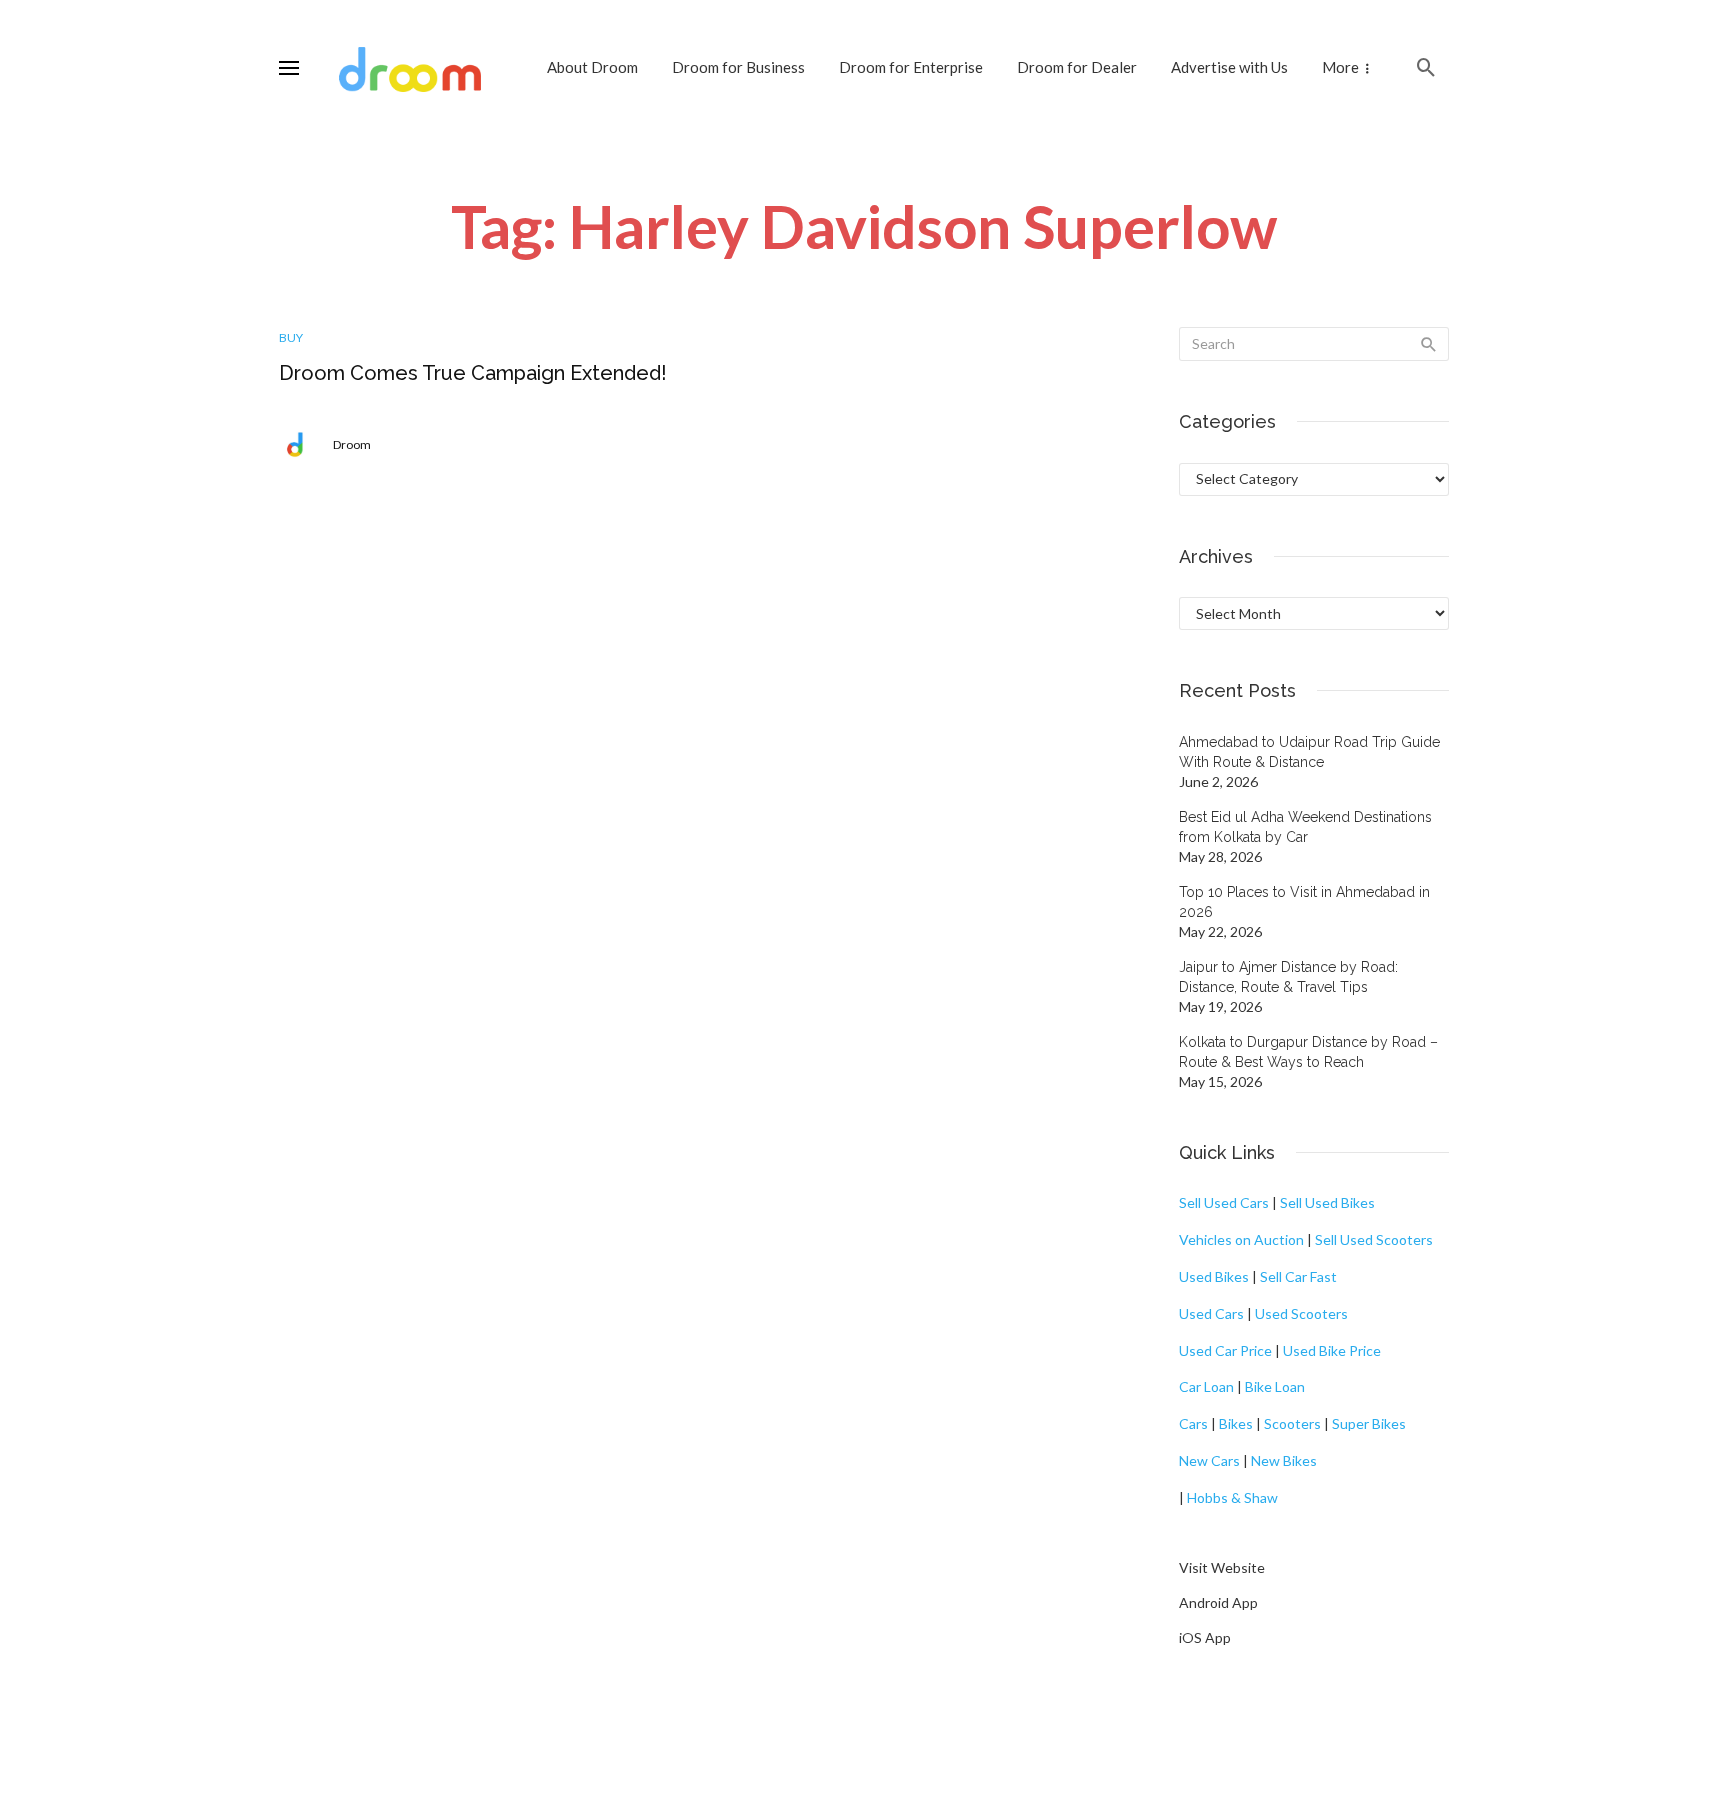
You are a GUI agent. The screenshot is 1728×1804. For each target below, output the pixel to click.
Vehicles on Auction (1241, 1239)
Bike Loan (1275, 1386)
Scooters (1292, 1423)
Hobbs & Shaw (1232, 1497)
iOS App (1205, 1637)
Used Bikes (1214, 1276)
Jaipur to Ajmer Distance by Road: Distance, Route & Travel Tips (1288, 977)
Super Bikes (1369, 1423)
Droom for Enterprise (911, 67)
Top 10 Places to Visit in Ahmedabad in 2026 (1304, 902)
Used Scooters (1301, 1313)
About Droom (592, 67)
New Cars (1209, 1460)
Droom (352, 444)
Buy (291, 337)
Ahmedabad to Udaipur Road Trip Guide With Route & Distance (1309, 752)
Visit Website (1222, 1567)
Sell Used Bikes (1327, 1202)
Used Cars (1211, 1313)
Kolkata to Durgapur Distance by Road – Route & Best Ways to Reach (1308, 1052)
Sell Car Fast (1298, 1276)
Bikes (1236, 1423)
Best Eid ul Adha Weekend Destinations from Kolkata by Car (1305, 827)
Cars (1193, 1423)
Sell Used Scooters (1374, 1239)
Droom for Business (738, 67)
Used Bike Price (1332, 1350)
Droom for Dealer (1077, 67)
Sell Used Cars (1224, 1202)
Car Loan (1206, 1386)
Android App (1218, 1602)
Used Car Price (1225, 1350)
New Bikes (1284, 1460)
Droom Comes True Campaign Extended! (473, 373)
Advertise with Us (1229, 67)
